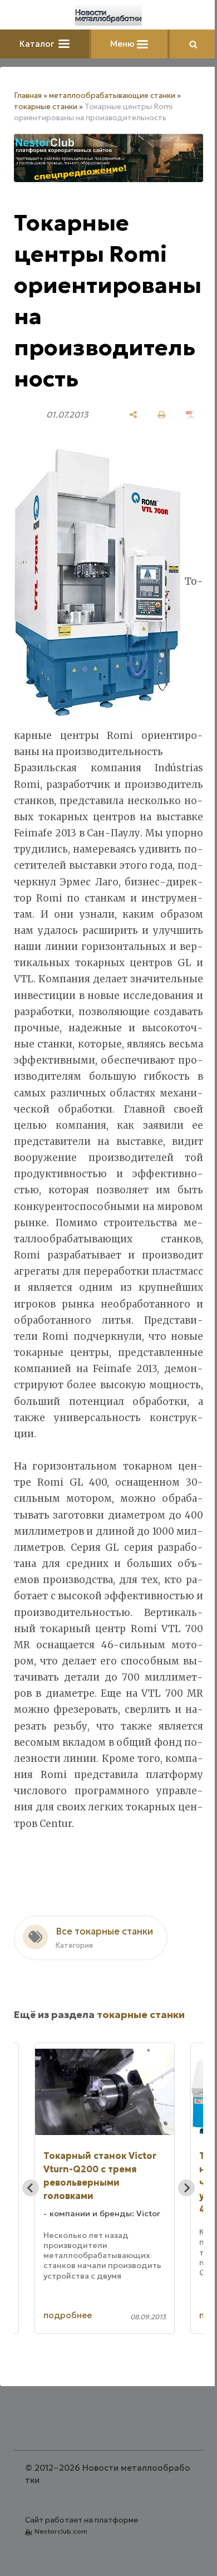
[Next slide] (186, 2188)
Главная (28, 96)
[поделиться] (133, 415)
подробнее (68, 2315)
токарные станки (46, 107)
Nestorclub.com (61, 2531)
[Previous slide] (31, 2188)
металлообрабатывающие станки (112, 96)
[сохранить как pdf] (190, 415)
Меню (124, 44)
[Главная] (108, 16)
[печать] (162, 415)
